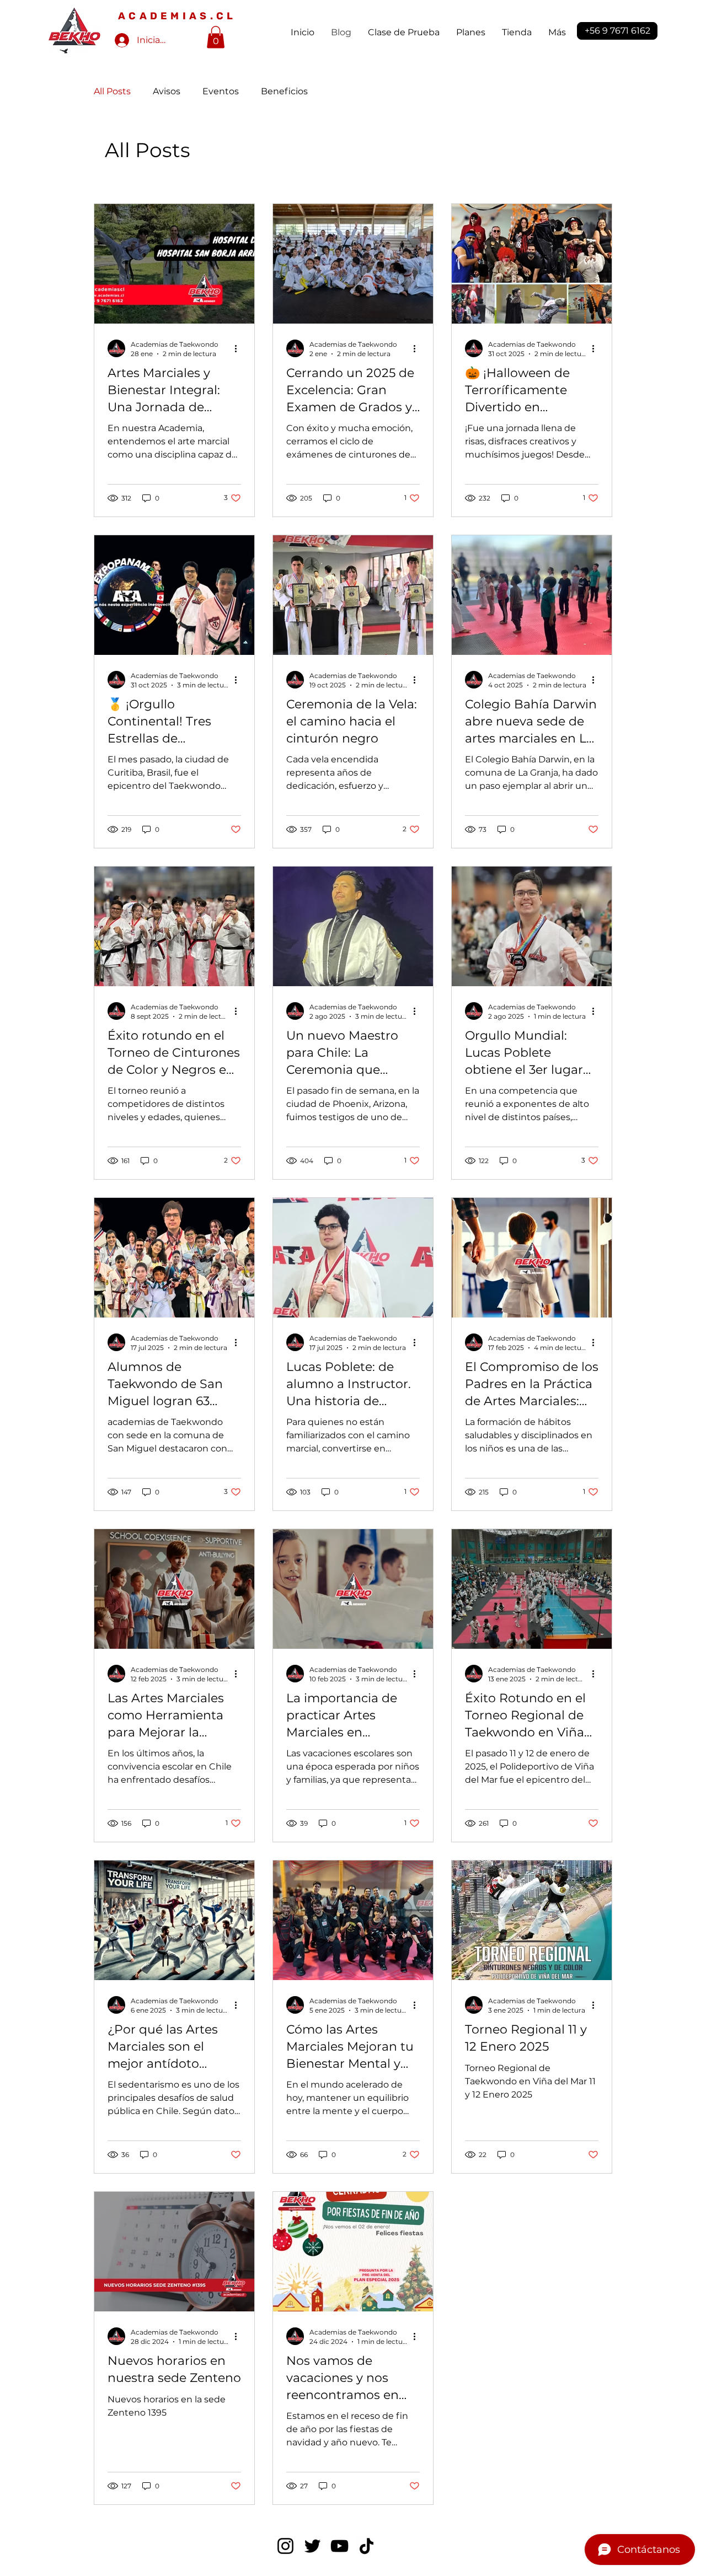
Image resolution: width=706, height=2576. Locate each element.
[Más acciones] (239, 348)
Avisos (167, 91)
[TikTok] (367, 2546)
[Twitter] (312, 2546)
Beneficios (284, 91)
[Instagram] (285, 2546)
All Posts (112, 91)
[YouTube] (339, 2546)
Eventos (221, 91)
